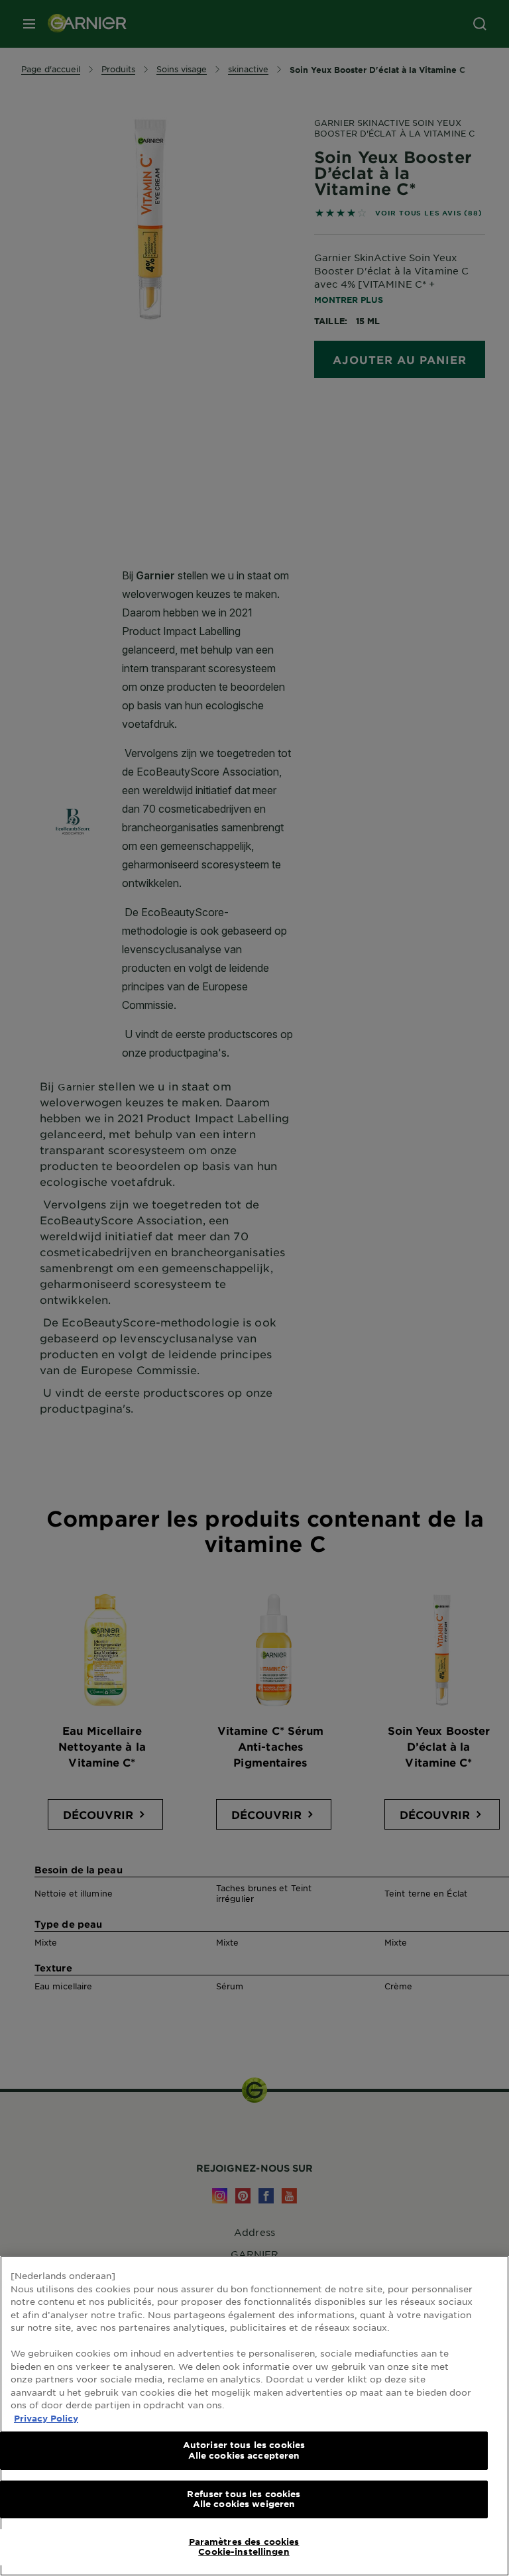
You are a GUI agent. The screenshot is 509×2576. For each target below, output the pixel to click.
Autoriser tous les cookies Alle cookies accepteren (244, 2450)
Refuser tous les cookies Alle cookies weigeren (244, 2499)
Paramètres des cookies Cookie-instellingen (244, 2547)
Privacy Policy (46, 2418)
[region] (254, 2416)
